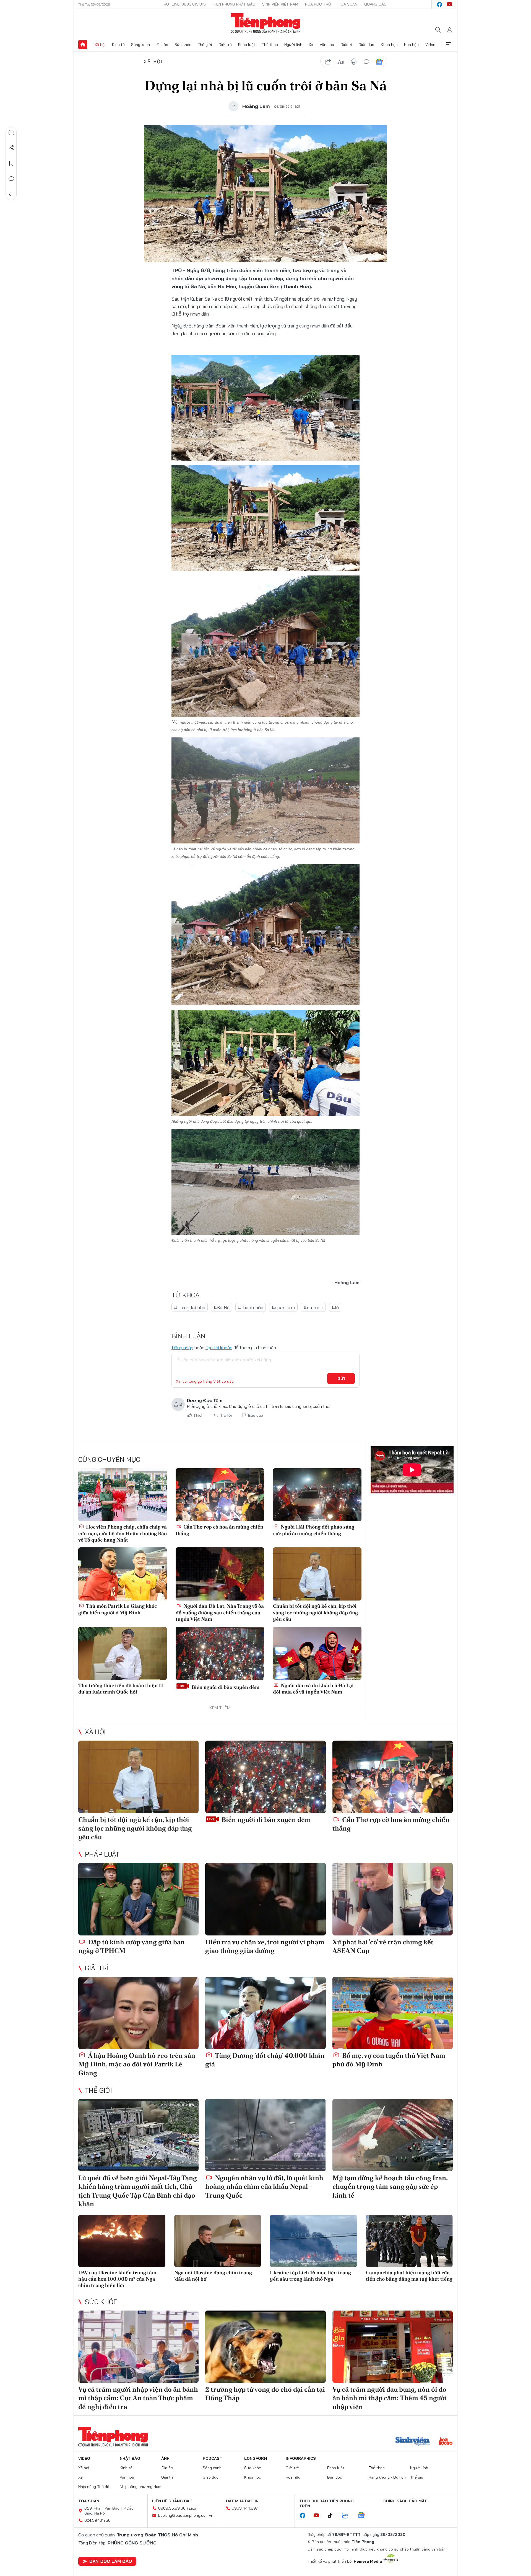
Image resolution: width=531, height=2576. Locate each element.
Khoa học (389, 45)
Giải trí (346, 45)
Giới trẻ (225, 45)
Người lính (293, 45)
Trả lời (226, 1415)
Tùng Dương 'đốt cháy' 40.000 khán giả (265, 2060)
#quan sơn (283, 1308)
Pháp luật (247, 45)
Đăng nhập (182, 1348)
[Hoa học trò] (446, 2442)
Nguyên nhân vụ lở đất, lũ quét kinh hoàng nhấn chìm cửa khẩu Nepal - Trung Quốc (264, 2186)
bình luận (366, 62)
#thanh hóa (251, 1308)
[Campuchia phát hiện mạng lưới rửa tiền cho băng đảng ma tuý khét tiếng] (409, 2241)
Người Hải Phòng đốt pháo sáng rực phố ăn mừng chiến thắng (314, 1530)
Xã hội (100, 45)
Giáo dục (366, 45)
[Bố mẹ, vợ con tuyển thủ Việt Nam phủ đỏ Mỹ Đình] (393, 2013)
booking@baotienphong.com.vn (186, 2515)
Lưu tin (11, 163)
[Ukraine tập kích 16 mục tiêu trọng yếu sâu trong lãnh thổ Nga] (313, 2241)
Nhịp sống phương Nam (140, 2487)
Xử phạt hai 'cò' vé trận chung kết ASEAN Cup (383, 1946)
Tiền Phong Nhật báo (234, 4)
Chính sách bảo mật (405, 2501)
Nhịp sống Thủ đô (94, 2487)
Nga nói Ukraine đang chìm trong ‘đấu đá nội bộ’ (213, 2276)
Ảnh (165, 2458)
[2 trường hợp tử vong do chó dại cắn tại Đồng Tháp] (265, 2347)
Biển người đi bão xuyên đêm (225, 1687)
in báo (354, 62)
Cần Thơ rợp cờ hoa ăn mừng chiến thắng (219, 1530)
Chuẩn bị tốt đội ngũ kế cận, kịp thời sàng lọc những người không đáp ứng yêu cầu (315, 1612)
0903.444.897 (245, 2508)
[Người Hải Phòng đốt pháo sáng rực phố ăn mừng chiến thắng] (317, 1495)
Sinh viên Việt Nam (280, 4)
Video (430, 45)
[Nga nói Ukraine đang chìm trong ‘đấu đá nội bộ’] (218, 2241)
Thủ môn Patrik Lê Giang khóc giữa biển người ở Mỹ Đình (118, 1609)
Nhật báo (130, 2458)
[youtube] (449, 4)
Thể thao (270, 45)
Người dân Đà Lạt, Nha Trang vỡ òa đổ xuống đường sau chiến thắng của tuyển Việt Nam (220, 1612)
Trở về (11, 194)
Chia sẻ (11, 148)
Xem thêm (448, 45)
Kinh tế (118, 45)
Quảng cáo (375, 4)
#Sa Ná (222, 1308)
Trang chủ (83, 45)
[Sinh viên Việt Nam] (413, 2442)
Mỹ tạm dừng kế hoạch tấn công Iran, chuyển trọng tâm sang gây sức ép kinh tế (390, 2186)
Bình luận (11, 179)
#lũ (335, 1308)
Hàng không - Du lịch (387, 2477)
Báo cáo (256, 1415)
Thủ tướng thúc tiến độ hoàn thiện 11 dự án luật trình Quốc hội (121, 1689)
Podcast (213, 2458)
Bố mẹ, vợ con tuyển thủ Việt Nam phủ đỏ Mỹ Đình (389, 2060)
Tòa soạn (348, 4)
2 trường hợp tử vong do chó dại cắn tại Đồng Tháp (265, 2394)
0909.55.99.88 (172, 2508)
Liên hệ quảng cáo (172, 2501)
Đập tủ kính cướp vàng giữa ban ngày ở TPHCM (132, 1946)
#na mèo (313, 1308)
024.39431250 (97, 2520)
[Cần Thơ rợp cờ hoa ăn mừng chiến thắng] (220, 1495)
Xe (311, 45)
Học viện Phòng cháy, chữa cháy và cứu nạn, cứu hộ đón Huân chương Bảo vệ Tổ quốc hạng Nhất (123, 1533)
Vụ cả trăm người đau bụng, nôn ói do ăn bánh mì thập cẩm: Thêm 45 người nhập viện (390, 2398)
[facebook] (439, 4)
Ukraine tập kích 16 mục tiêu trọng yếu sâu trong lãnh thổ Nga (310, 2276)
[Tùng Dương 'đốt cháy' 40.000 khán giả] (265, 2013)
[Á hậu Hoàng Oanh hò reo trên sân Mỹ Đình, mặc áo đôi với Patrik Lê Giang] (138, 2013)
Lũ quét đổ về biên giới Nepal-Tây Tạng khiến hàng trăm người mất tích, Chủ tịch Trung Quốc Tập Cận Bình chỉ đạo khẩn (138, 2191)
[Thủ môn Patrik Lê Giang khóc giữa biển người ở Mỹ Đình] (123, 1574)
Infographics (301, 2458)
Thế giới (205, 45)
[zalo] (348, 2516)
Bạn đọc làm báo (111, 2561)
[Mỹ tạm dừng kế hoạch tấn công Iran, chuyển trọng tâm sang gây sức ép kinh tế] (393, 2135)
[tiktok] (333, 2516)
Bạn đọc (335, 2477)
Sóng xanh (140, 45)
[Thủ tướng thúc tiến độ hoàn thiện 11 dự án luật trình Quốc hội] (123, 1653)
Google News (379, 62)
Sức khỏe (183, 45)
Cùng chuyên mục (109, 1459)
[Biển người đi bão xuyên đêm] (220, 1653)
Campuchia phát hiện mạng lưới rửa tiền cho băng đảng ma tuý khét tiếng (409, 2276)
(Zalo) (192, 2508)
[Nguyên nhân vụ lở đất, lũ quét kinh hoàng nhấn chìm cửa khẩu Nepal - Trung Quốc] (265, 2135)
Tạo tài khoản (219, 1348)
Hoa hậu (411, 45)
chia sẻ (328, 62)
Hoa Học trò (318, 4)
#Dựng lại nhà (190, 1308)
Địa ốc (162, 45)
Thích (198, 1415)
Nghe (11, 132)
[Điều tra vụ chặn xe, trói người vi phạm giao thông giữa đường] (265, 1899)
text (341, 62)
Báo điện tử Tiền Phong (266, 23)
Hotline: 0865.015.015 (185, 4)
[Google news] (364, 2516)
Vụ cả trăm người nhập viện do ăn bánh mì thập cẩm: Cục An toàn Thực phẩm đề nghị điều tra (138, 2398)
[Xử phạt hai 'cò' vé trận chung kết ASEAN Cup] (393, 1899)
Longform (256, 2458)
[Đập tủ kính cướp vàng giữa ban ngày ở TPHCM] (138, 1899)
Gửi (341, 1379)
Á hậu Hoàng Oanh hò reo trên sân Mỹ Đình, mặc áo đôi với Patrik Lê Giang (137, 2064)
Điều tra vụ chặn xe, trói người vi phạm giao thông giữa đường (265, 1946)
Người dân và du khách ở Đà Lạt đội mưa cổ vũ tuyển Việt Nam (313, 1689)
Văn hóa (327, 45)
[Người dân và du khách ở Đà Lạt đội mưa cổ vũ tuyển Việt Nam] (317, 1653)
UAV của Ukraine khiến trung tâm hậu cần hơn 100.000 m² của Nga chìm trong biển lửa (117, 2279)
